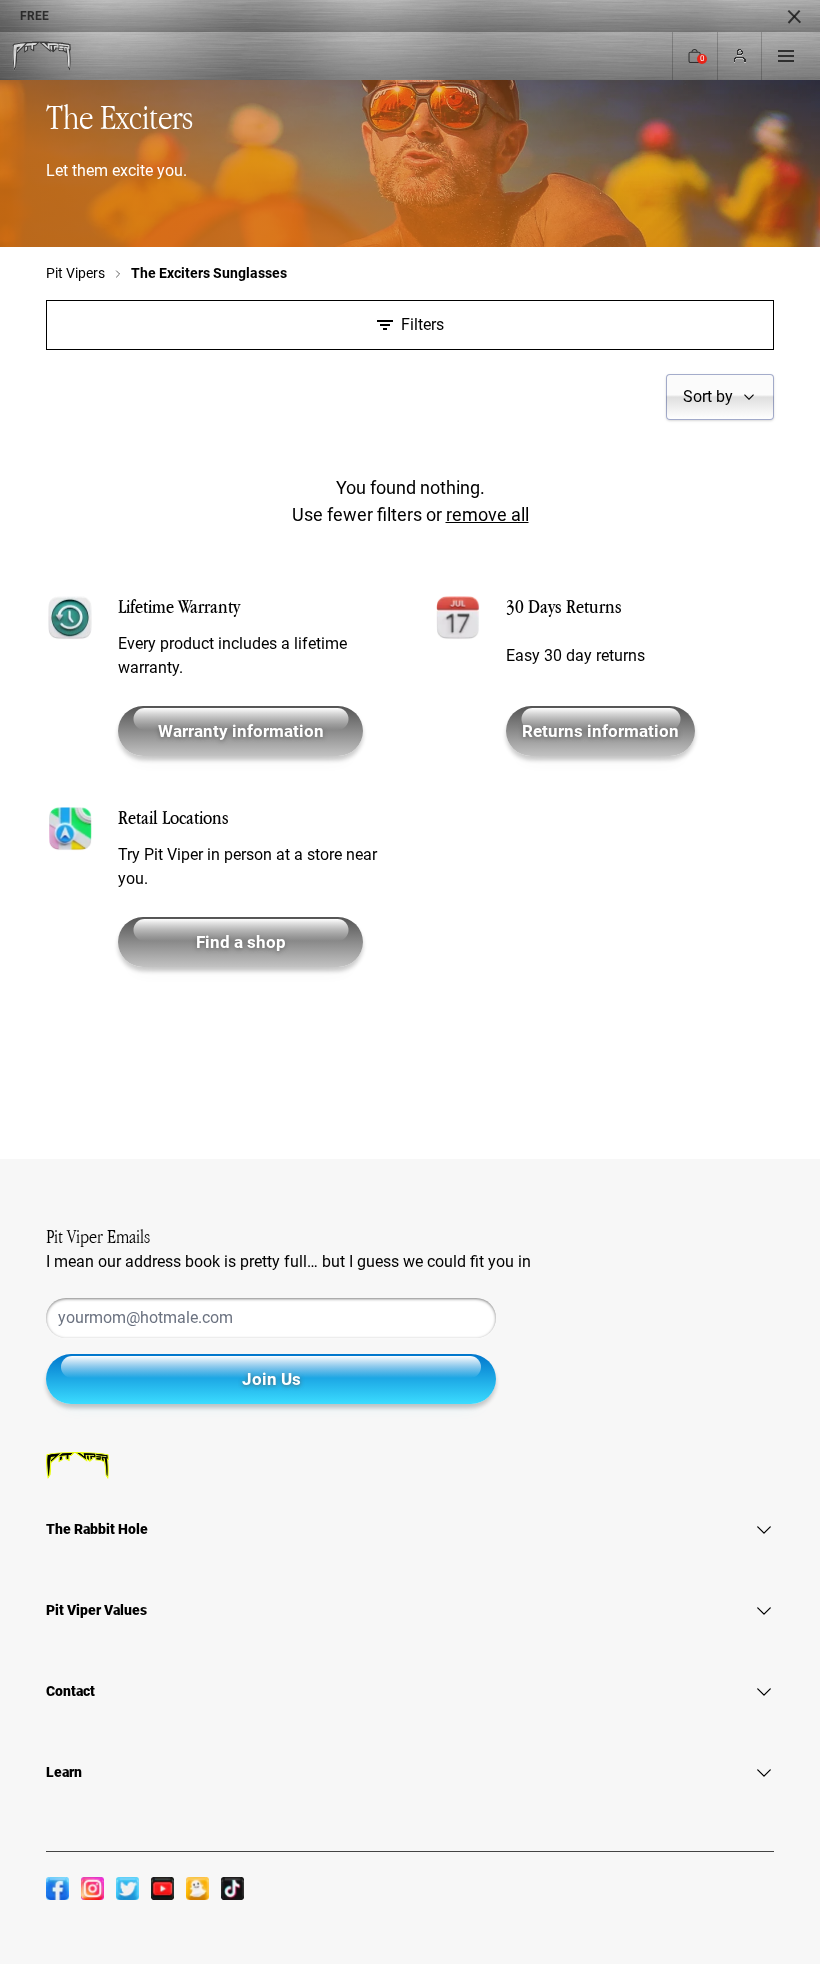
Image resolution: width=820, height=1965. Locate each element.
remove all (487, 514)
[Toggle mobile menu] (786, 56)
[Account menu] (740, 56)
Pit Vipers (75, 273)
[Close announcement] (794, 16)
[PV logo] (41, 56)
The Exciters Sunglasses (209, 273)
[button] (720, 397)
